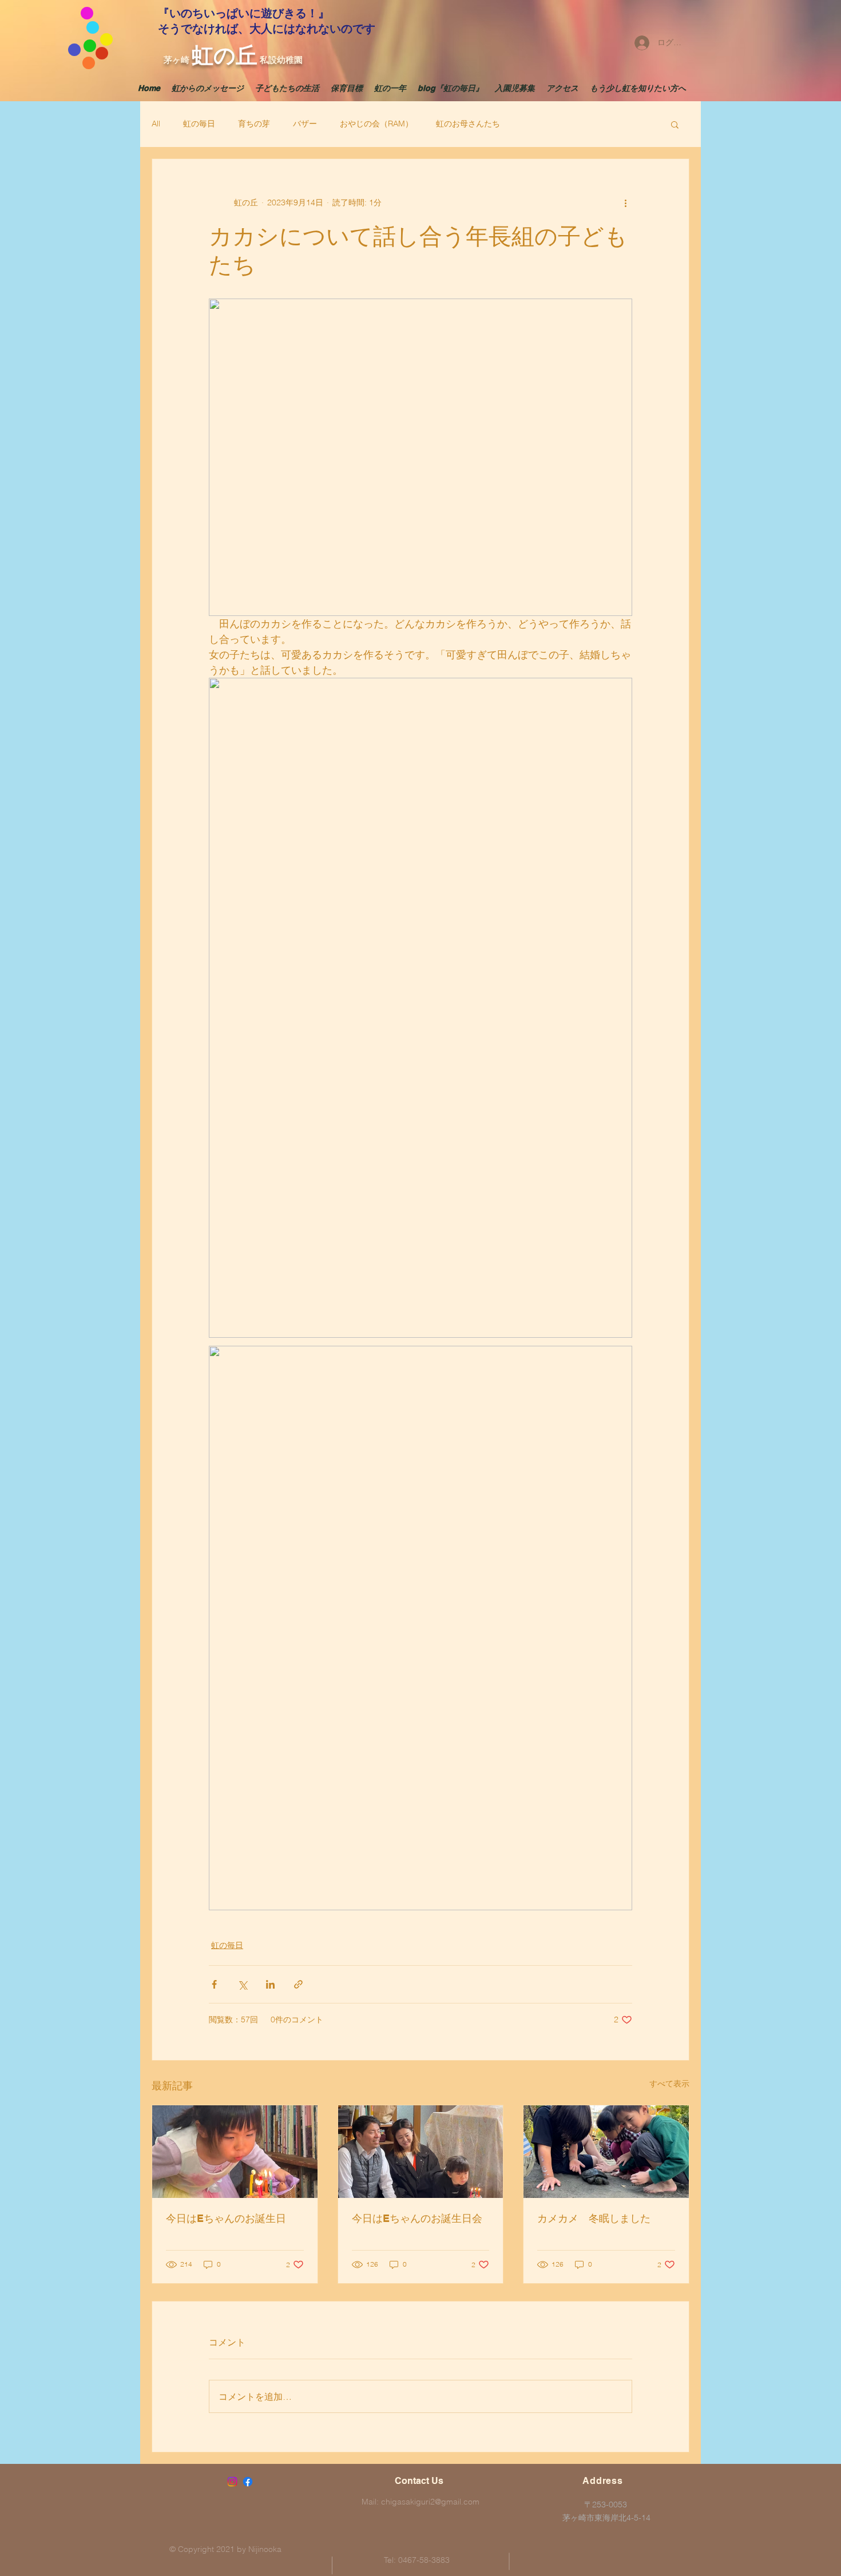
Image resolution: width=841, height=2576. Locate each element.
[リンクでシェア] (298, 1984)
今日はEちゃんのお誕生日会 (417, 2218)
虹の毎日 (199, 124)
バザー (305, 124)
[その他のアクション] (625, 202)
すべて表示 (669, 2084)
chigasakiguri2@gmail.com (430, 2502)
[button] (675, 124)
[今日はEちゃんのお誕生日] (235, 2152)
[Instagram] (232, 2482)
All (156, 124)
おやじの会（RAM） (376, 124)
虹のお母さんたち (468, 124)
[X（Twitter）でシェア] (242, 1984)
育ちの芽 (254, 124)
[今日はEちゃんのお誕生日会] (421, 2152)
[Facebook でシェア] (214, 1984)
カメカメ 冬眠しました (594, 2218)
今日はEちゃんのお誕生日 (226, 2218)
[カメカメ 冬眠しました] (606, 2152)
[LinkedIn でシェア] (270, 1984)
